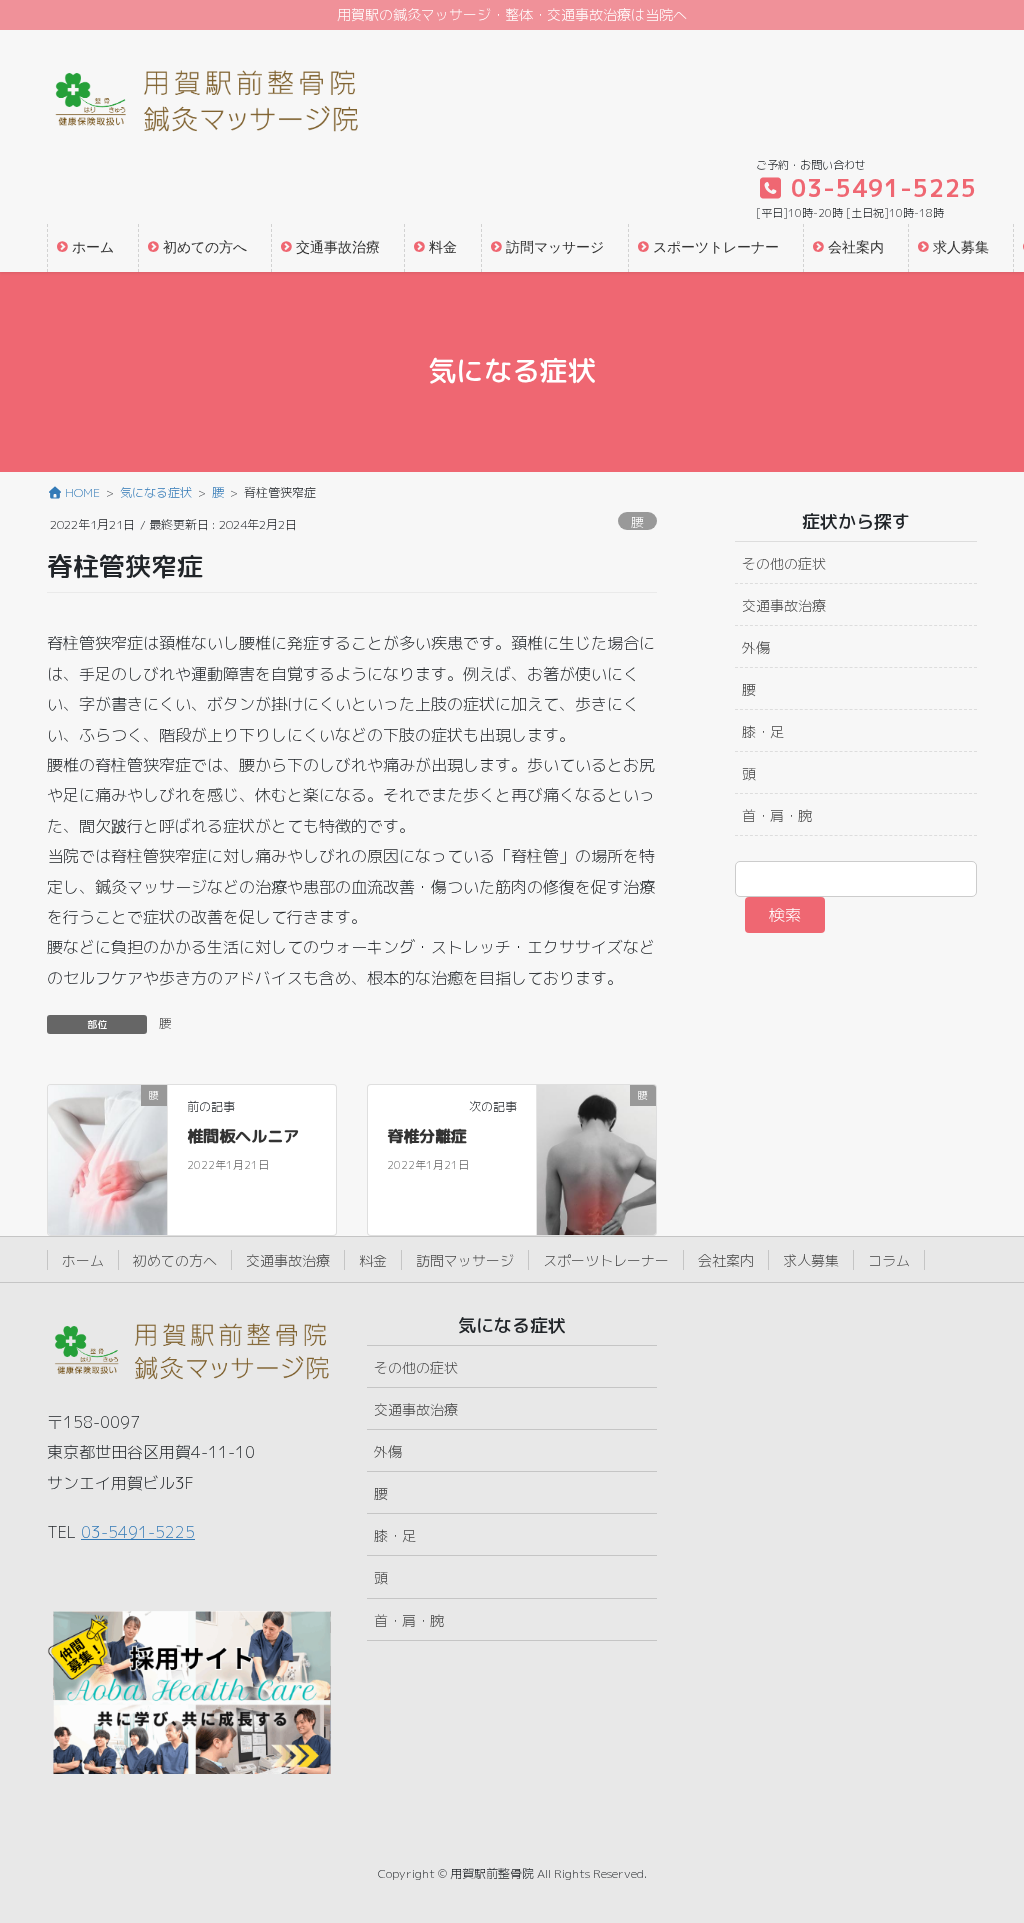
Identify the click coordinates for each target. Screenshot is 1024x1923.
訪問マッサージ (465, 1260)
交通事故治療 (784, 605)
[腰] (107, 1159)
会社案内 (726, 1260)
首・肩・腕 (777, 815)
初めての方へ (175, 1260)
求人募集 (811, 1260)
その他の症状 (784, 563)
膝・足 (763, 731)
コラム (889, 1260)
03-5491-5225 (138, 1532)
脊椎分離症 (427, 1136)
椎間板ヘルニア (243, 1136)
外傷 (756, 647)
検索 (785, 915)
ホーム (83, 1260)
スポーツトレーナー (606, 1260)
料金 (373, 1260)
